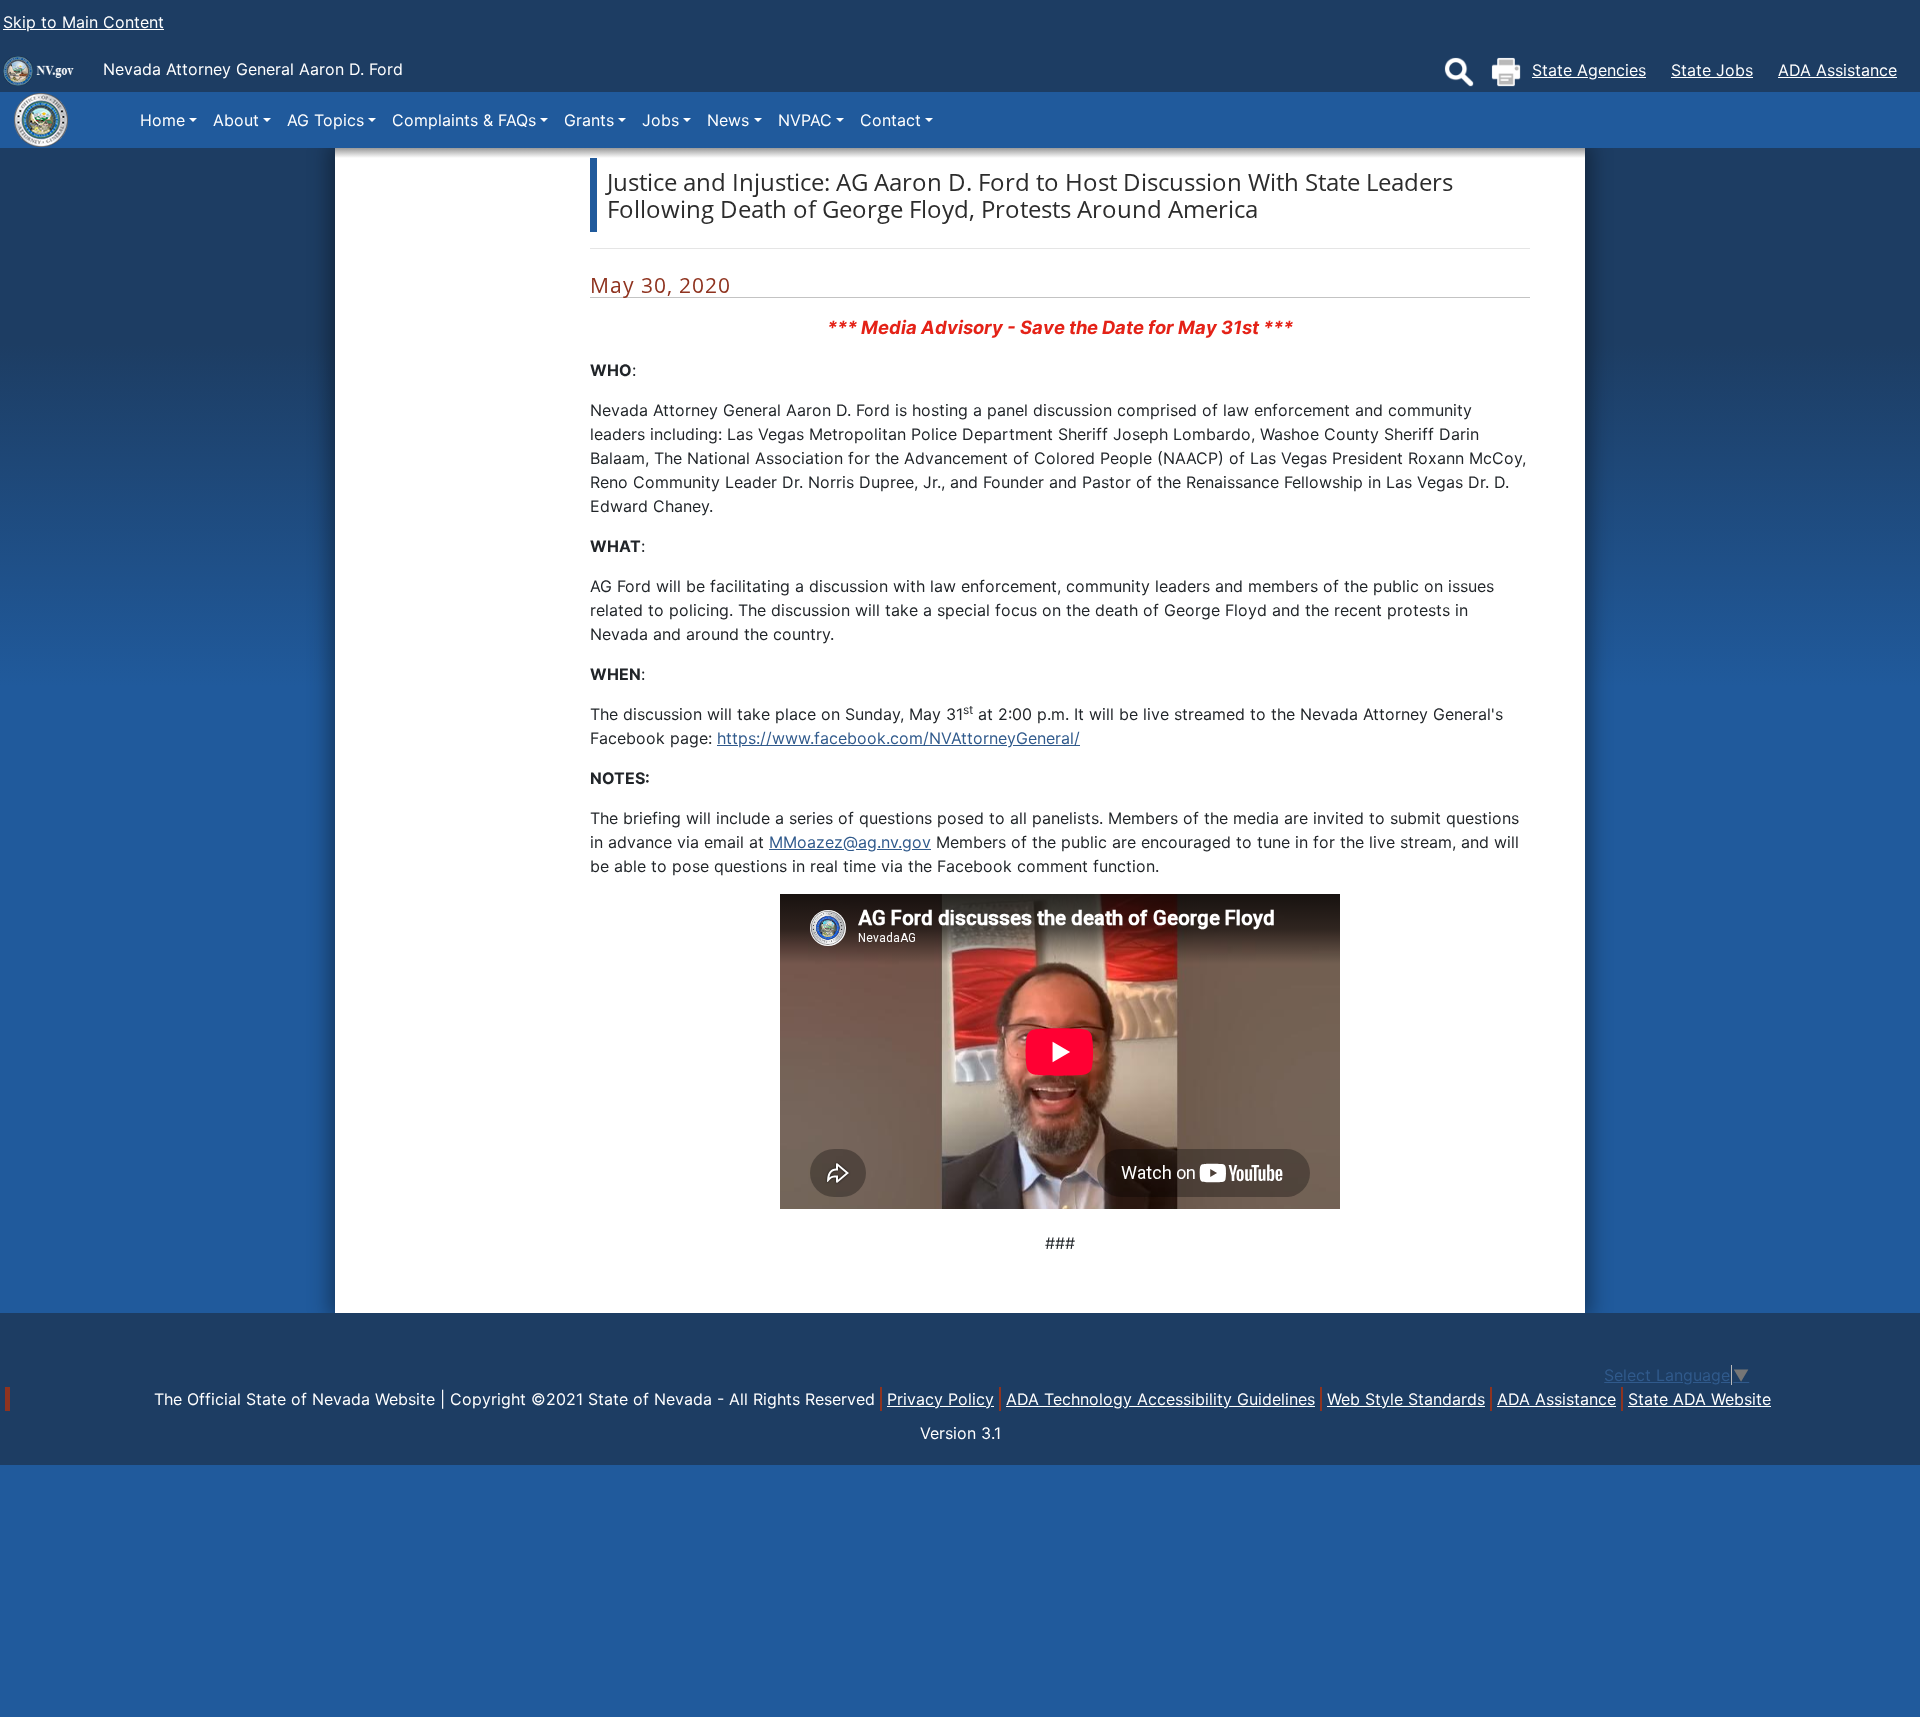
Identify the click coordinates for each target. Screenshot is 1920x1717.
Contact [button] (890, 120)
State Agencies (1589, 70)
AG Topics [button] (325, 120)
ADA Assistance (1837, 70)
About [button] (236, 120)
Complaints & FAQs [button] (464, 120)
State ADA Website (1699, 1399)
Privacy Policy (940, 1399)
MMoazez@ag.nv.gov (850, 842)
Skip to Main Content (83, 22)
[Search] (1459, 72)
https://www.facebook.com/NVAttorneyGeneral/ (898, 738)
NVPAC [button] (805, 120)
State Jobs (1712, 70)
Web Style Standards (1406, 1399)
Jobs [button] (660, 120)
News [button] (728, 120)
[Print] (1506, 72)
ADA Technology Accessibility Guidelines (1160, 1399)
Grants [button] (589, 120)
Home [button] (162, 120)
